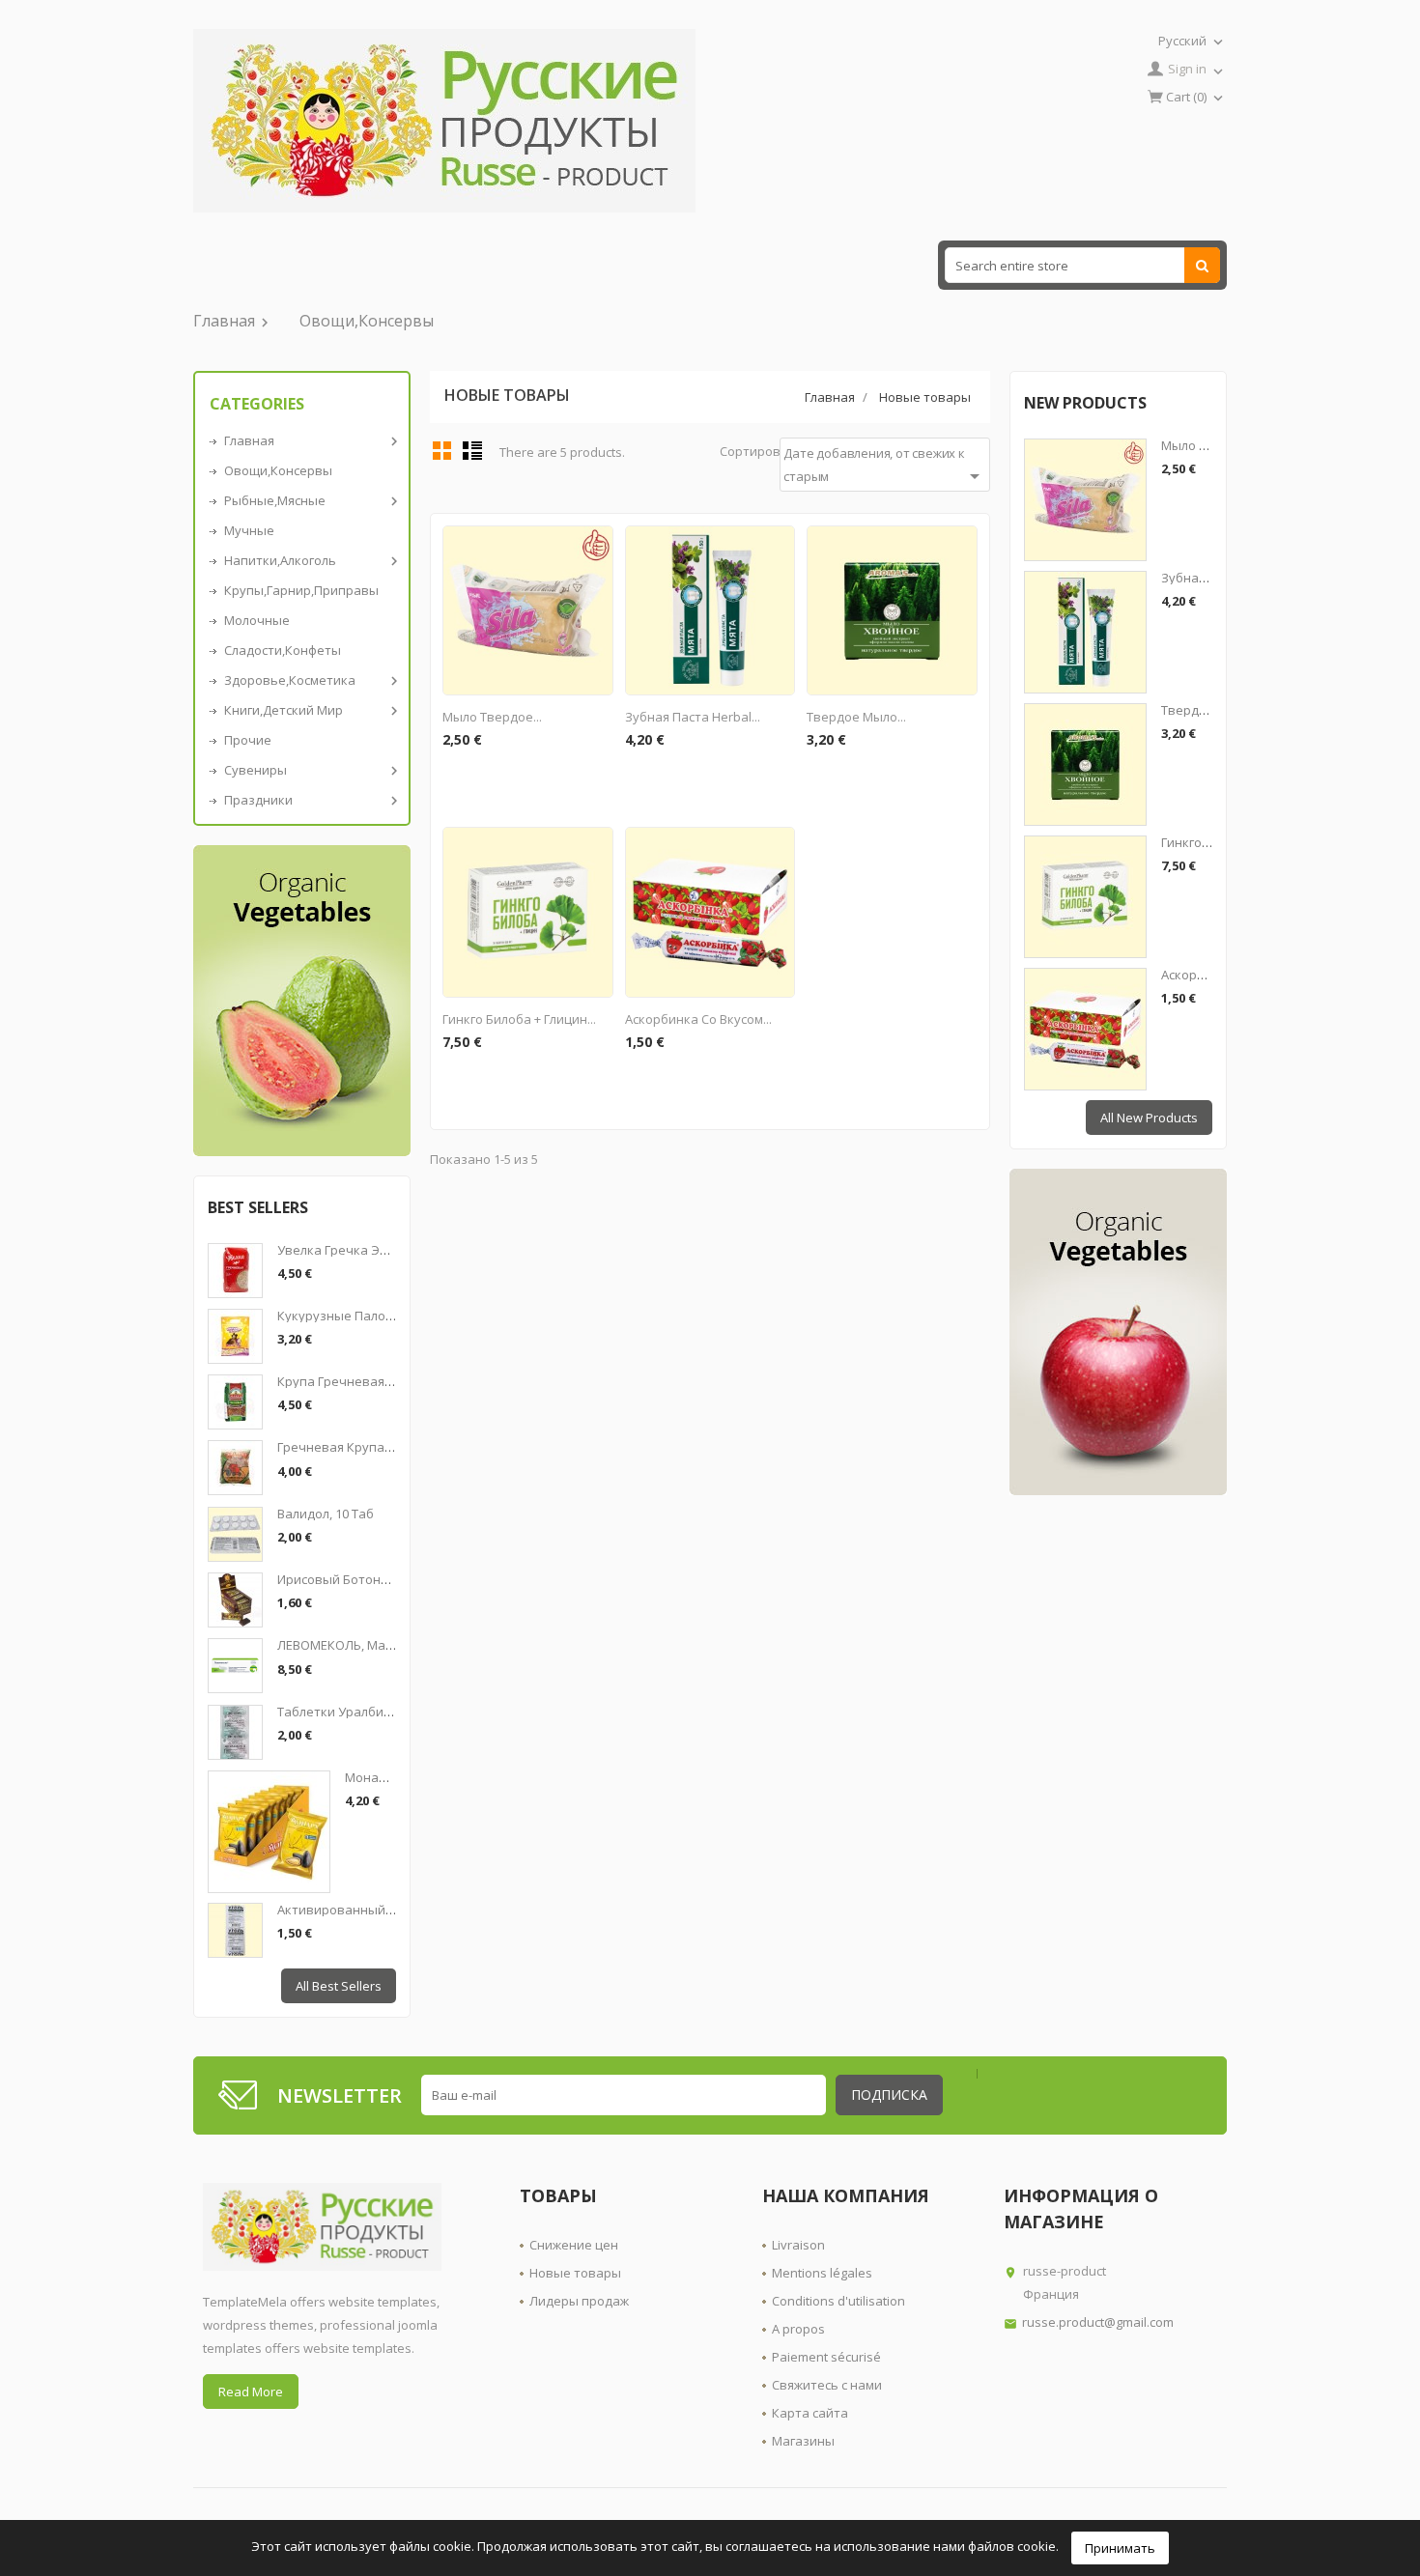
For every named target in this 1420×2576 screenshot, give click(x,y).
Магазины (803, 2441)
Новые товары (575, 2273)
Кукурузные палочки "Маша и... (375, 1316)
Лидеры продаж (579, 2301)
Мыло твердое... (492, 717)
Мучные (249, 530)
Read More (251, 2392)
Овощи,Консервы (367, 321)
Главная (233, 321)
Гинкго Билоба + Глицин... (519, 1019)
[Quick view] (596, 543)
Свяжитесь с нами (827, 2385)
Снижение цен (574, 2245)
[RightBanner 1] (1118, 1332)
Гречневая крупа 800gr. (350, 1447)
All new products (1149, 1118)
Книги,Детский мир (309, 710)
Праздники (309, 800)
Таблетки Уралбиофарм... (355, 1712)
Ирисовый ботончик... (344, 1579)
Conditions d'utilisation (838, 2301)
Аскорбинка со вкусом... (698, 1019)
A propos (798, 2329)
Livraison (798, 2245)
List (472, 450)
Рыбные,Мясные (309, 501)
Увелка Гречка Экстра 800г (360, 1250)
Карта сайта (810, 2413)
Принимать (1120, 2548)
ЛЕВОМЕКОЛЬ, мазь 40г (349, 1645)
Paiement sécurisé (826, 2357)
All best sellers (339, 1986)
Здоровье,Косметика (309, 680)
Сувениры (309, 770)
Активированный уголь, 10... (364, 1910)
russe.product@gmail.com (1098, 2322)
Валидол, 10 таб (326, 1514)
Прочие (248, 740)
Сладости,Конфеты (283, 650)
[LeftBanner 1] (302, 1001)
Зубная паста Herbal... (693, 717)
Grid (442, 450)
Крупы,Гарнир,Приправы (301, 590)
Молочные (257, 620)
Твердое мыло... (856, 717)
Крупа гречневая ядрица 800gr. (374, 1381)
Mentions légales (822, 2273)
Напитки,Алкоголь (309, 561)
